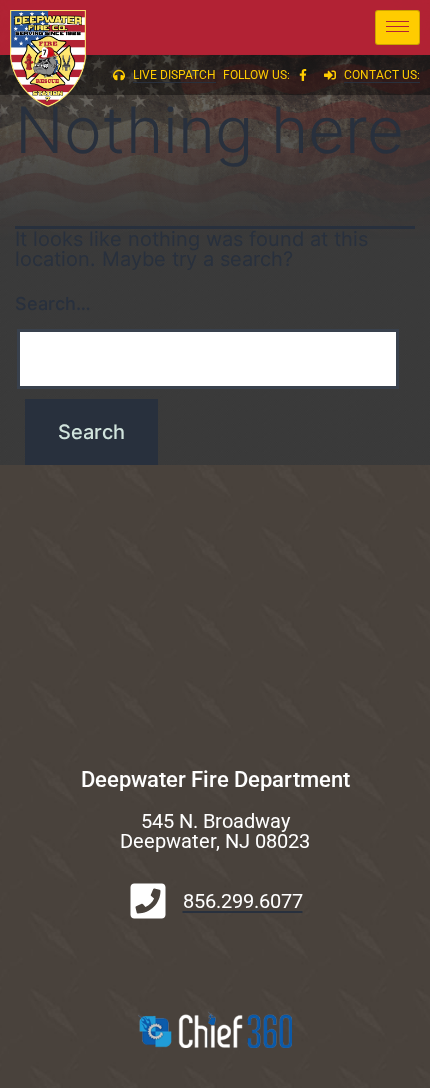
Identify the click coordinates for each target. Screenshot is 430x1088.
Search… (53, 303)
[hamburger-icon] (397, 27)
